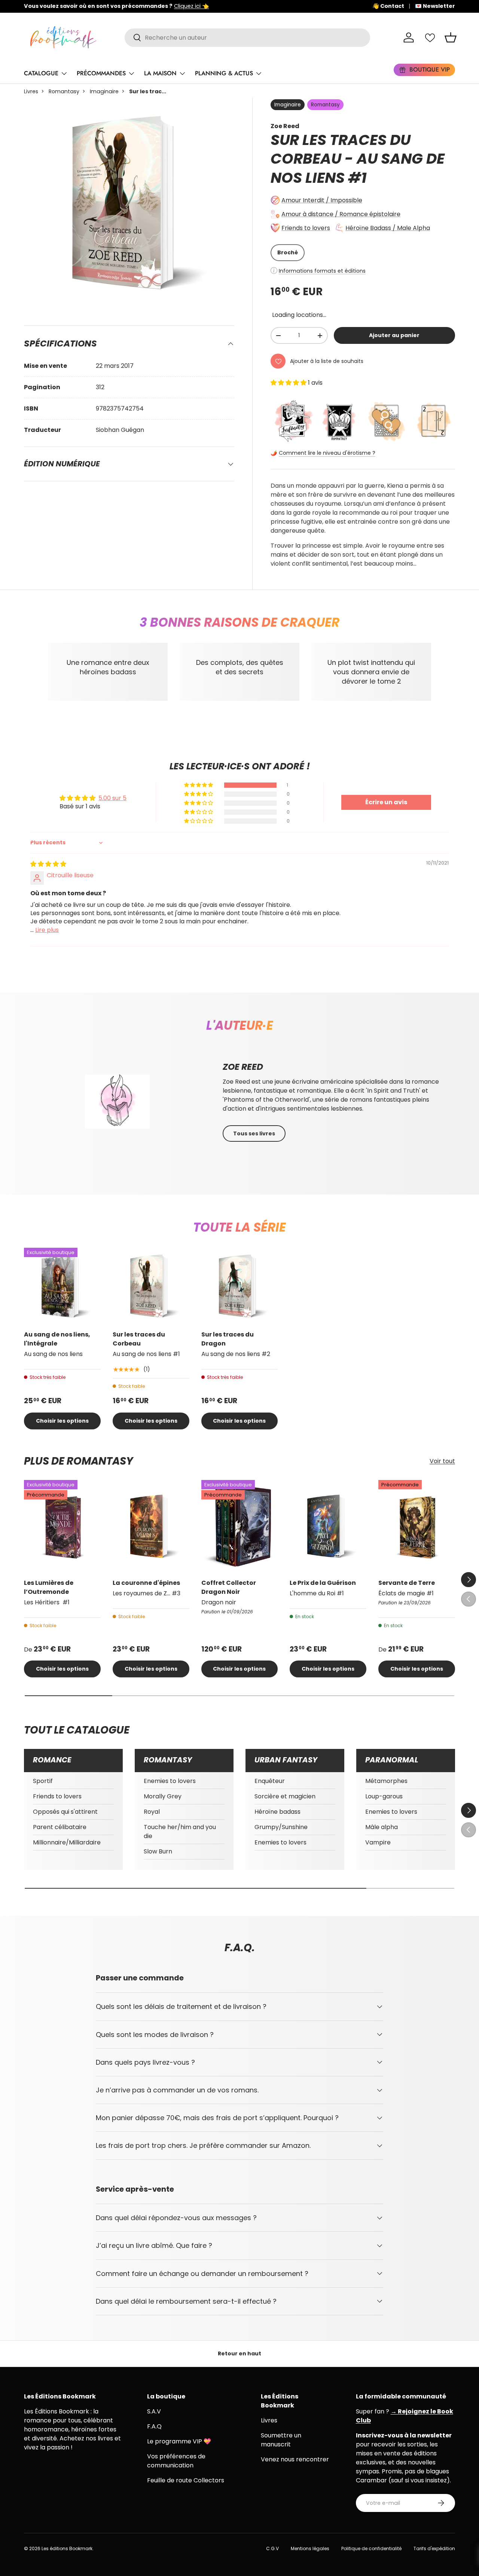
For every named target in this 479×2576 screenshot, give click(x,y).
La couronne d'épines (146, 1583)
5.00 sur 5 (112, 798)
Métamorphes (386, 1781)
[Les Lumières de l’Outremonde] (62, 1526)
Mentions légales (310, 2548)
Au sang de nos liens (358, 168)
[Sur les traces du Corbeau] (151, 1286)
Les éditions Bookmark (67, 2548)
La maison (160, 73)
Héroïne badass (277, 1812)
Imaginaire (104, 91)
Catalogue (41, 73)
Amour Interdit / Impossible (322, 200)
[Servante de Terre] (417, 1526)
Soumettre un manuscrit (281, 2440)
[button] (451, 37)
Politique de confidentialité (371, 2548)
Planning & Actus (224, 73)
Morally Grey (163, 1796)
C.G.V (272, 2548)
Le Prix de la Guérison (323, 1583)
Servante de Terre (407, 1583)
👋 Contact (388, 6)
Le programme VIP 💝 (179, 2441)
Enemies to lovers (170, 1781)
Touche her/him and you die (180, 1832)
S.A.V (154, 2411)
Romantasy (64, 91)
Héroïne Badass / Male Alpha (388, 228)
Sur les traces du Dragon (228, 1339)
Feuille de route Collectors (186, 2480)
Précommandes (101, 73)
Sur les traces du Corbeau (139, 1339)
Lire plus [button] (47, 930)
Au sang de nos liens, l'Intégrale (57, 1339)
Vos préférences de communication (176, 2461)
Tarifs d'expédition (434, 2548)
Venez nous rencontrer (295, 2459)
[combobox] (247, 38)
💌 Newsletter (435, 6)
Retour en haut (239, 2353)
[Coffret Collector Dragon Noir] (240, 1526)
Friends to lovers (306, 228)
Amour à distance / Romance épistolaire (341, 214)
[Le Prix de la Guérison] (328, 1526)
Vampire (378, 1842)
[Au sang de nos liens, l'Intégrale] (62, 1286)
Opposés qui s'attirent (65, 1812)
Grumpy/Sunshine (281, 1827)
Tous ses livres (254, 1133)
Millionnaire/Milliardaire (67, 1842)
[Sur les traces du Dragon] (240, 1286)
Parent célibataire (60, 1827)
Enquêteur (270, 1781)
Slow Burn (158, 1851)
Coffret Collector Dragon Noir (229, 1587)
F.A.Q (154, 2426)
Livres (31, 91)
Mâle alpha (382, 1827)
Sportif (43, 1781)
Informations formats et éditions (322, 271)
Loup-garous (384, 1796)
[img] (48, 864)
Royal (152, 1812)
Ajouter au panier (394, 335)
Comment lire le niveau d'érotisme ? (327, 453)
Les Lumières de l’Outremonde (49, 1587)
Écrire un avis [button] (386, 802)
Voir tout (442, 1461)
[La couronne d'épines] (151, 1526)
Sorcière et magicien (285, 1796)
